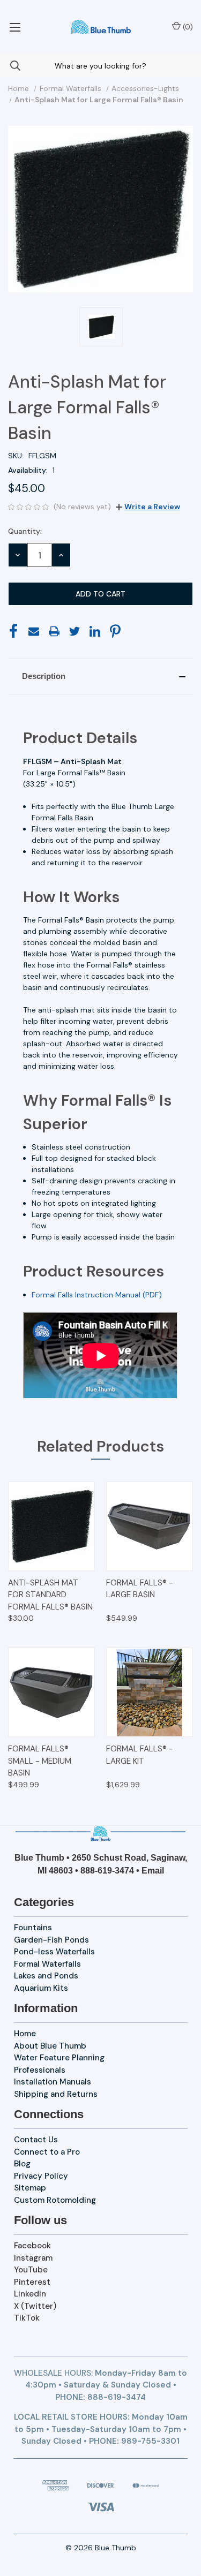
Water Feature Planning (59, 2058)
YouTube (31, 2270)
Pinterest (32, 2282)
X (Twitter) (35, 2306)
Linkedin (30, 2294)
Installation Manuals (53, 2082)
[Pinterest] (115, 631)
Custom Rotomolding (55, 2200)
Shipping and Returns (56, 2094)
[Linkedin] (95, 631)
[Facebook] (13, 631)
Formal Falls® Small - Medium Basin (40, 1761)
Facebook (32, 2246)
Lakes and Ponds (46, 1976)
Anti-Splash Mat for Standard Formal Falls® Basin (50, 1595)
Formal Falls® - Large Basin (140, 1589)
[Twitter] (75, 631)
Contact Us (36, 2140)
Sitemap (30, 2188)
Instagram (33, 2258)
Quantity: (25, 531)
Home (25, 2034)
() (187, 27)
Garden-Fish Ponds (51, 1940)
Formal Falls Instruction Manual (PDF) (97, 1295)
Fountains (33, 1928)
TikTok (27, 2318)
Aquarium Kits (41, 1988)
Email (153, 1871)
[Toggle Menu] (15, 27)
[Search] (10, 66)
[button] (100, 676)
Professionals (40, 2070)
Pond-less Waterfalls (54, 1952)
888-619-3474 (107, 1871)
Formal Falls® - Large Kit (140, 1755)
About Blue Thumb (50, 2046)
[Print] (54, 631)
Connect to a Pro (47, 2152)
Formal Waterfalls (47, 1964)
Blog (22, 2164)
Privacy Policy (41, 2176)
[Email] (34, 631)
